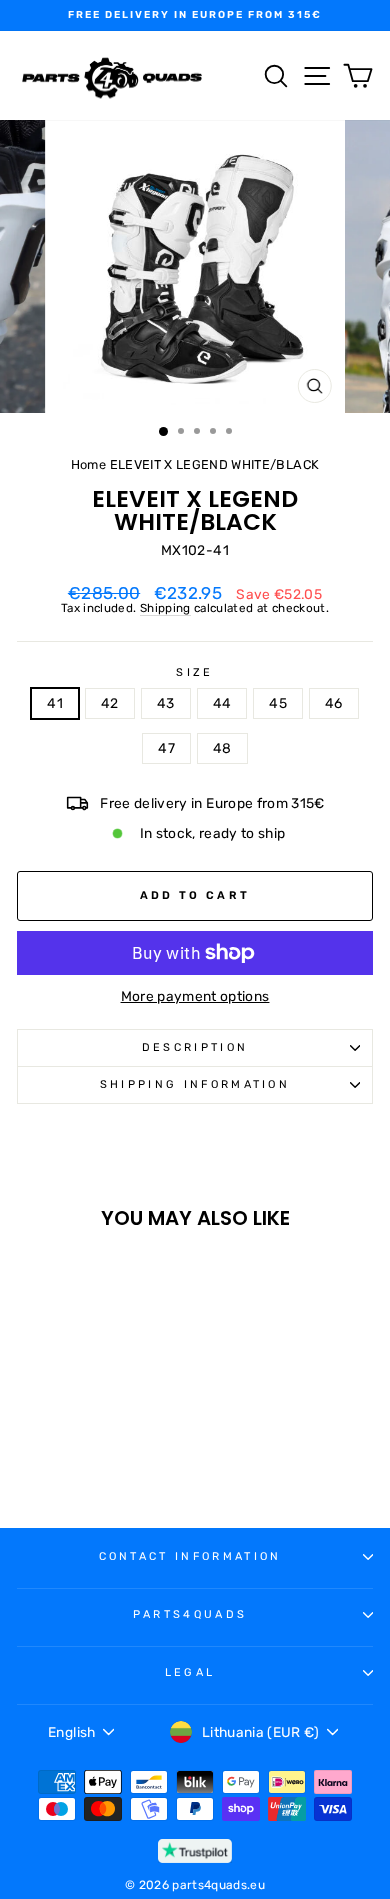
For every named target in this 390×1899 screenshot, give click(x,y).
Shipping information (195, 1084)
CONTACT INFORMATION (190, 1556)
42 (110, 703)
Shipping (165, 608)
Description (195, 1047)
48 (222, 748)
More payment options (195, 996)
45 (278, 703)
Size (194, 673)
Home (88, 464)
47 (166, 748)
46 (334, 703)
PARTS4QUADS (190, 1614)
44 (222, 703)
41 (55, 703)
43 (166, 703)
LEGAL (190, 1672)
